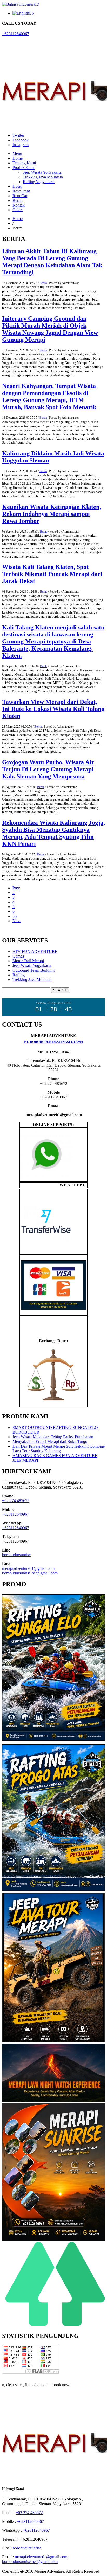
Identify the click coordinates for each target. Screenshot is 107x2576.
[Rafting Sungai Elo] (53, 1741)
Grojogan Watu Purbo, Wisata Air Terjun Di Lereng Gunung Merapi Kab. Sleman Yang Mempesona (48, 769)
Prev (16, 888)
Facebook (21, 140)
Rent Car (20, 196)
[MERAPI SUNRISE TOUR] (53, 2239)
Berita (17, 200)
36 (15, 916)
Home (18, 158)
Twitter (18, 135)
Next (16, 921)
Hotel (17, 186)
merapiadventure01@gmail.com (28, 1568)
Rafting (19, 975)
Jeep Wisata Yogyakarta (42, 172)
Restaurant (21, 191)
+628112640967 (16, 34)
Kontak (19, 205)
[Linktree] (53, 2325)
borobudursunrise (16, 1555)
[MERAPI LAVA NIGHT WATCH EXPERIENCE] (53, 2101)
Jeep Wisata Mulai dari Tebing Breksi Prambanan (53, 1437)
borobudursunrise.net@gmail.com (30, 1573)
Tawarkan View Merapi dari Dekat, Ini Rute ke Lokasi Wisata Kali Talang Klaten (53, 709)
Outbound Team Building (34, 970)
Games (18, 956)
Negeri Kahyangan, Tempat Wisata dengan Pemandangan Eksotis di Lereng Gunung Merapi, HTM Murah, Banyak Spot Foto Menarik (49, 396)
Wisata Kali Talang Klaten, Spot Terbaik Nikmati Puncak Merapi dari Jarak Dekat (52, 574)
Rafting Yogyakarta (39, 182)
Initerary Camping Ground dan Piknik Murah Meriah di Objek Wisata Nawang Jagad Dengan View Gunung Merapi (50, 329)
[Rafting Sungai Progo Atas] (53, 1891)
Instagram (21, 145)
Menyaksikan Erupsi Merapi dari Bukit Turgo (50, 1442)
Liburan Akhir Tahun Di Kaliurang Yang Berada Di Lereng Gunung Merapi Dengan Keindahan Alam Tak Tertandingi (52, 262)
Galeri (18, 210)
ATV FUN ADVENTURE (35, 951)
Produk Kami (24, 168)
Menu (17, 154)
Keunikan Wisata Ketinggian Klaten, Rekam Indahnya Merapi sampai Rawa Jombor (52, 514)
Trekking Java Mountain (43, 177)
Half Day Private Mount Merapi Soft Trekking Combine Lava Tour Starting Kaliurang (59, 1449)
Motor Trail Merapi (28, 961)
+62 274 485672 (16, 1501)
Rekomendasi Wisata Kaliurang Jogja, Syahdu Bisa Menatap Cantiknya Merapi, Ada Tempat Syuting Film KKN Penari (53, 833)
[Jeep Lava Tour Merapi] (53, 2041)
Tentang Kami (24, 163)
